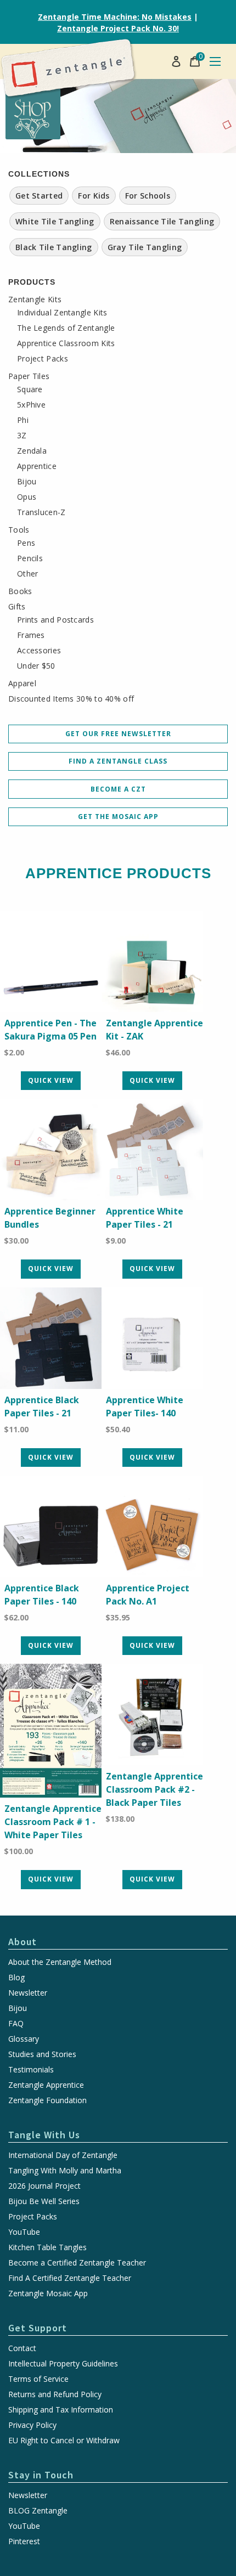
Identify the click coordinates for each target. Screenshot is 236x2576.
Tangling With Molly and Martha (65, 2171)
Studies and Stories (42, 2054)
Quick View (51, 1080)
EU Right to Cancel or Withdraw (64, 2441)
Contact (22, 2348)
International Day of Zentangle (63, 2155)
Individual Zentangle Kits (62, 313)
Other (28, 574)
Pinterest (24, 2541)
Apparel (22, 683)
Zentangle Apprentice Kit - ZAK (154, 1030)
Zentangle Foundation (47, 2100)
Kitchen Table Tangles (47, 2247)
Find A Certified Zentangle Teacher (70, 2278)
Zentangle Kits (35, 300)
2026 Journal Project (44, 2186)
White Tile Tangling (55, 221)
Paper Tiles (29, 376)
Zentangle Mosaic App (48, 2293)
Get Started (39, 196)
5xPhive (31, 405)
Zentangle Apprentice (46, 2085)
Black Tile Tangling (54, 247)
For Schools (148, 196)
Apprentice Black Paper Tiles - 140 (42, 1595)
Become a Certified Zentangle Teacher (77, 2263)
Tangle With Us (44, 2135)
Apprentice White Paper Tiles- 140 (145, 1406)
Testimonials (31, 2070)
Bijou (27, 482)
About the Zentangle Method (60, 1962)
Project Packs (43, 359)
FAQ (16, 2024)
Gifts (17, 607)
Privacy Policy (32, 2425)
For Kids (94, 196)
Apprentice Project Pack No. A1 (148, 1595)
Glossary (24, 2039)
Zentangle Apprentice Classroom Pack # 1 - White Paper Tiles (53, 1822)
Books (20, 591)
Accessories (39, 651)
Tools (19, 530)
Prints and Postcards (55, 620)
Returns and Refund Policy (55, 2394)
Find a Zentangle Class (118, 761)
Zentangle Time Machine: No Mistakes (115, 17)
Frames (31, 635)
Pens (26, 543)
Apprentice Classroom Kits (66, 343)
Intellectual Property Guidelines (63, 2364)
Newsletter (28, 1993)
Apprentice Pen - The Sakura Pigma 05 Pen (50, 1030)
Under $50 (36, 666)
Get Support (38, 2328)
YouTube (24, 2232)
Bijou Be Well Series (44, 2201)
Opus (27, 497)
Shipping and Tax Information (61, 2410)
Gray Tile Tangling (145, 247)
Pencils (30, 558)
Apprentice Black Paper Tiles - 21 (42, 1406)
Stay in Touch (41, 2475)
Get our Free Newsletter (118, 734)
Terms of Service (38, 2379)
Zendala (32, 451)
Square (30, 389)
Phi (23, 420)
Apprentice (37, 466)
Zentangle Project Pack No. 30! (118, 28)
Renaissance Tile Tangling (162, 221)
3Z (22, 436)
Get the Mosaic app (118, 817)
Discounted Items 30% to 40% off (71, 699)
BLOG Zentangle (38, 2511)
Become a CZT (118, 789)
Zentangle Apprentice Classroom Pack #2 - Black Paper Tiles (154, 1789)
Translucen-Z (41, 512)
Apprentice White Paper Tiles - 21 (145, 1218)
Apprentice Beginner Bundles (50, 1218)
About (23, 1942)
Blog (16, 1978)
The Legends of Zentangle (66, 328)
